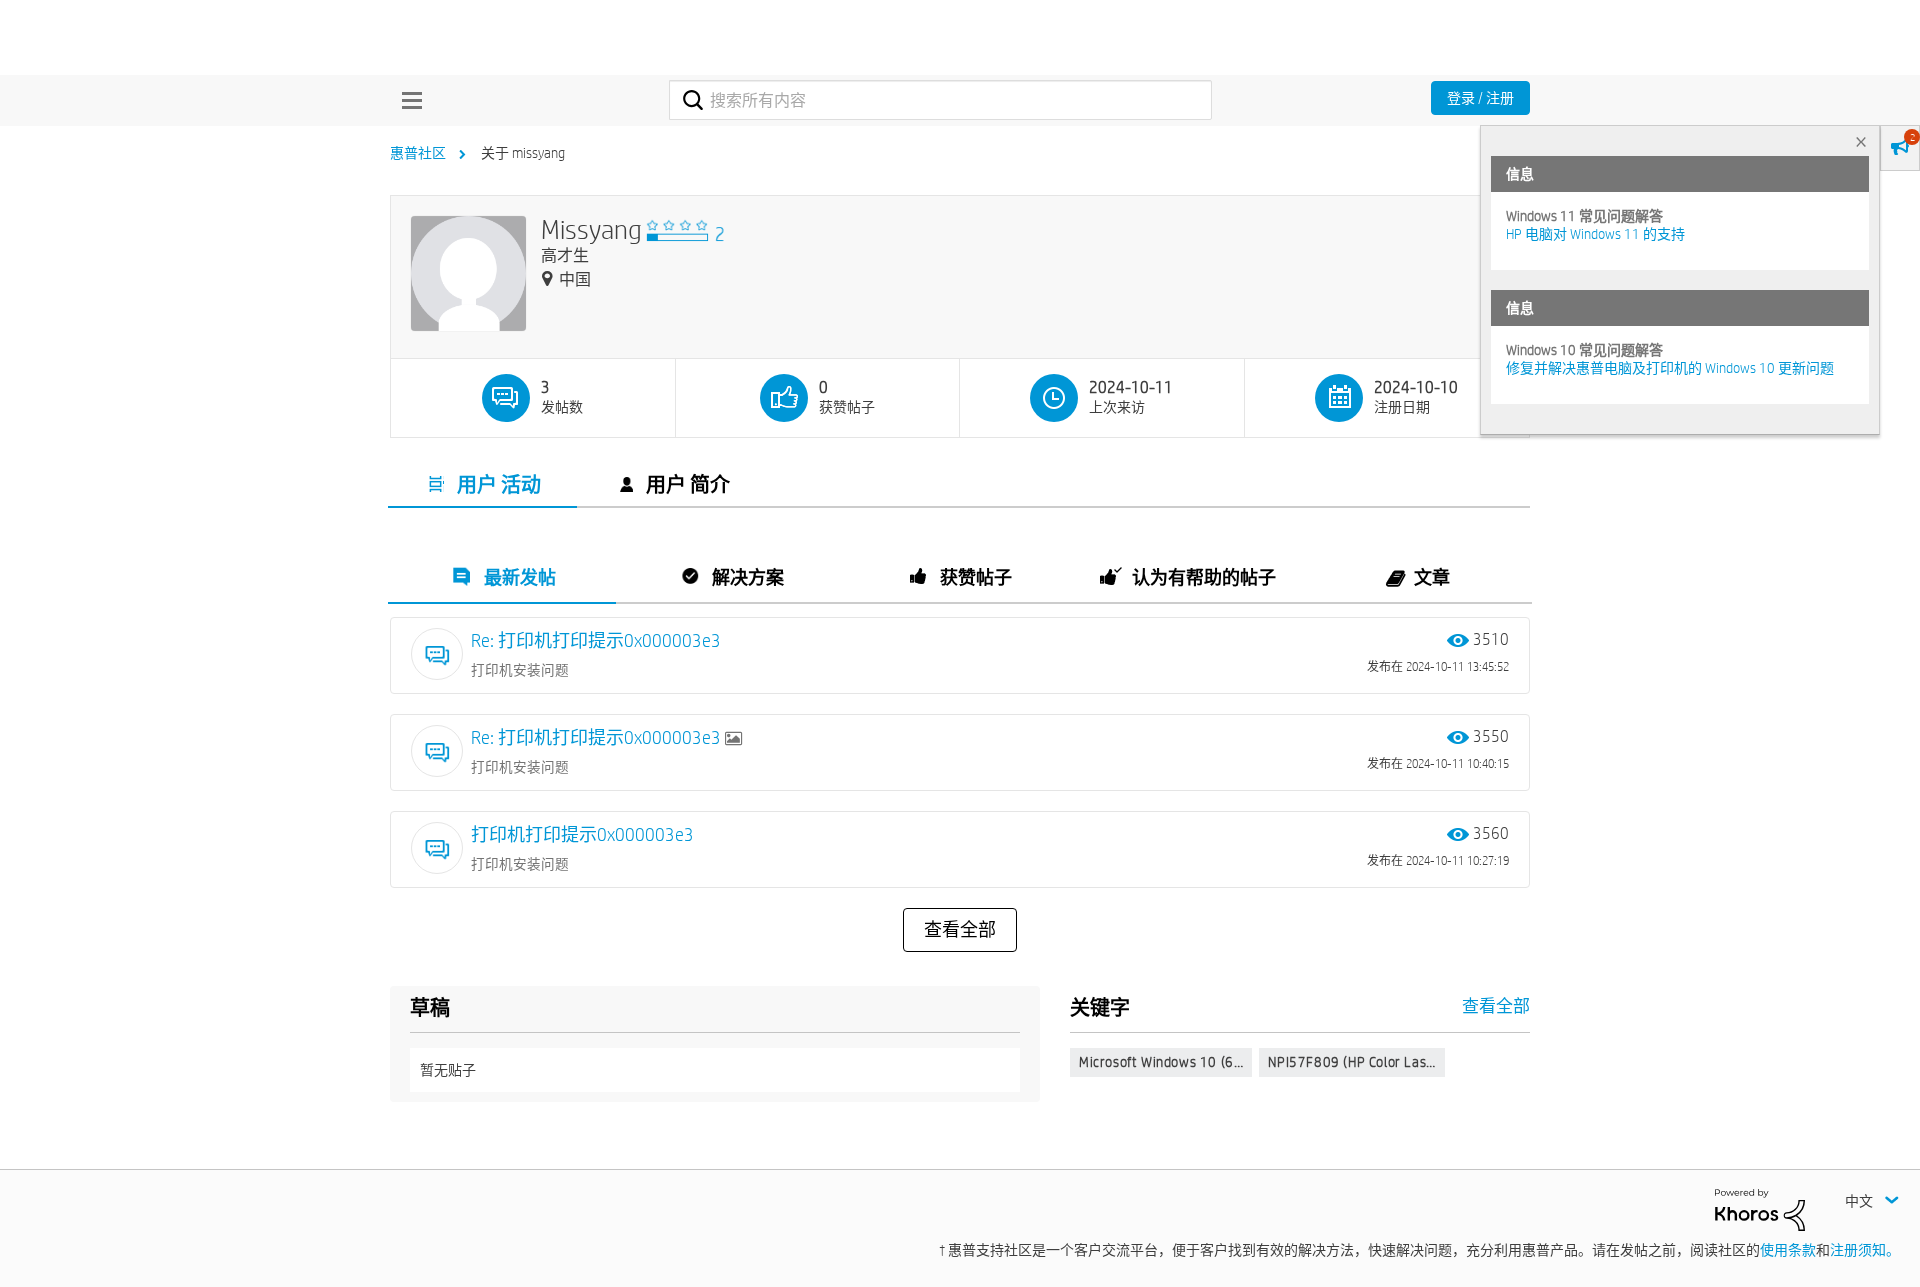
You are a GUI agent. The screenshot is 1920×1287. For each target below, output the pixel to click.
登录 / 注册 (1480, 98)
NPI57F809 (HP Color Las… (1351, 1062)
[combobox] (940, 100)
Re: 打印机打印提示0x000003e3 (596, 640)
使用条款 (1788, 1250)
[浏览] (407, 100)
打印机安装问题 (520, 670)
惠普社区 (418, 153)
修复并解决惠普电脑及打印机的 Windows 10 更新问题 (1670, 368)
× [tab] (1861, 141)
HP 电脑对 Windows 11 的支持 (1595, 234)
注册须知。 (1865, 1250)
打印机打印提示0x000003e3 (582, 834)
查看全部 (960, 930)
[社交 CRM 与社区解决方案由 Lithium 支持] (1760, 1208)
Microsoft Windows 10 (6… (1161, 1062)
